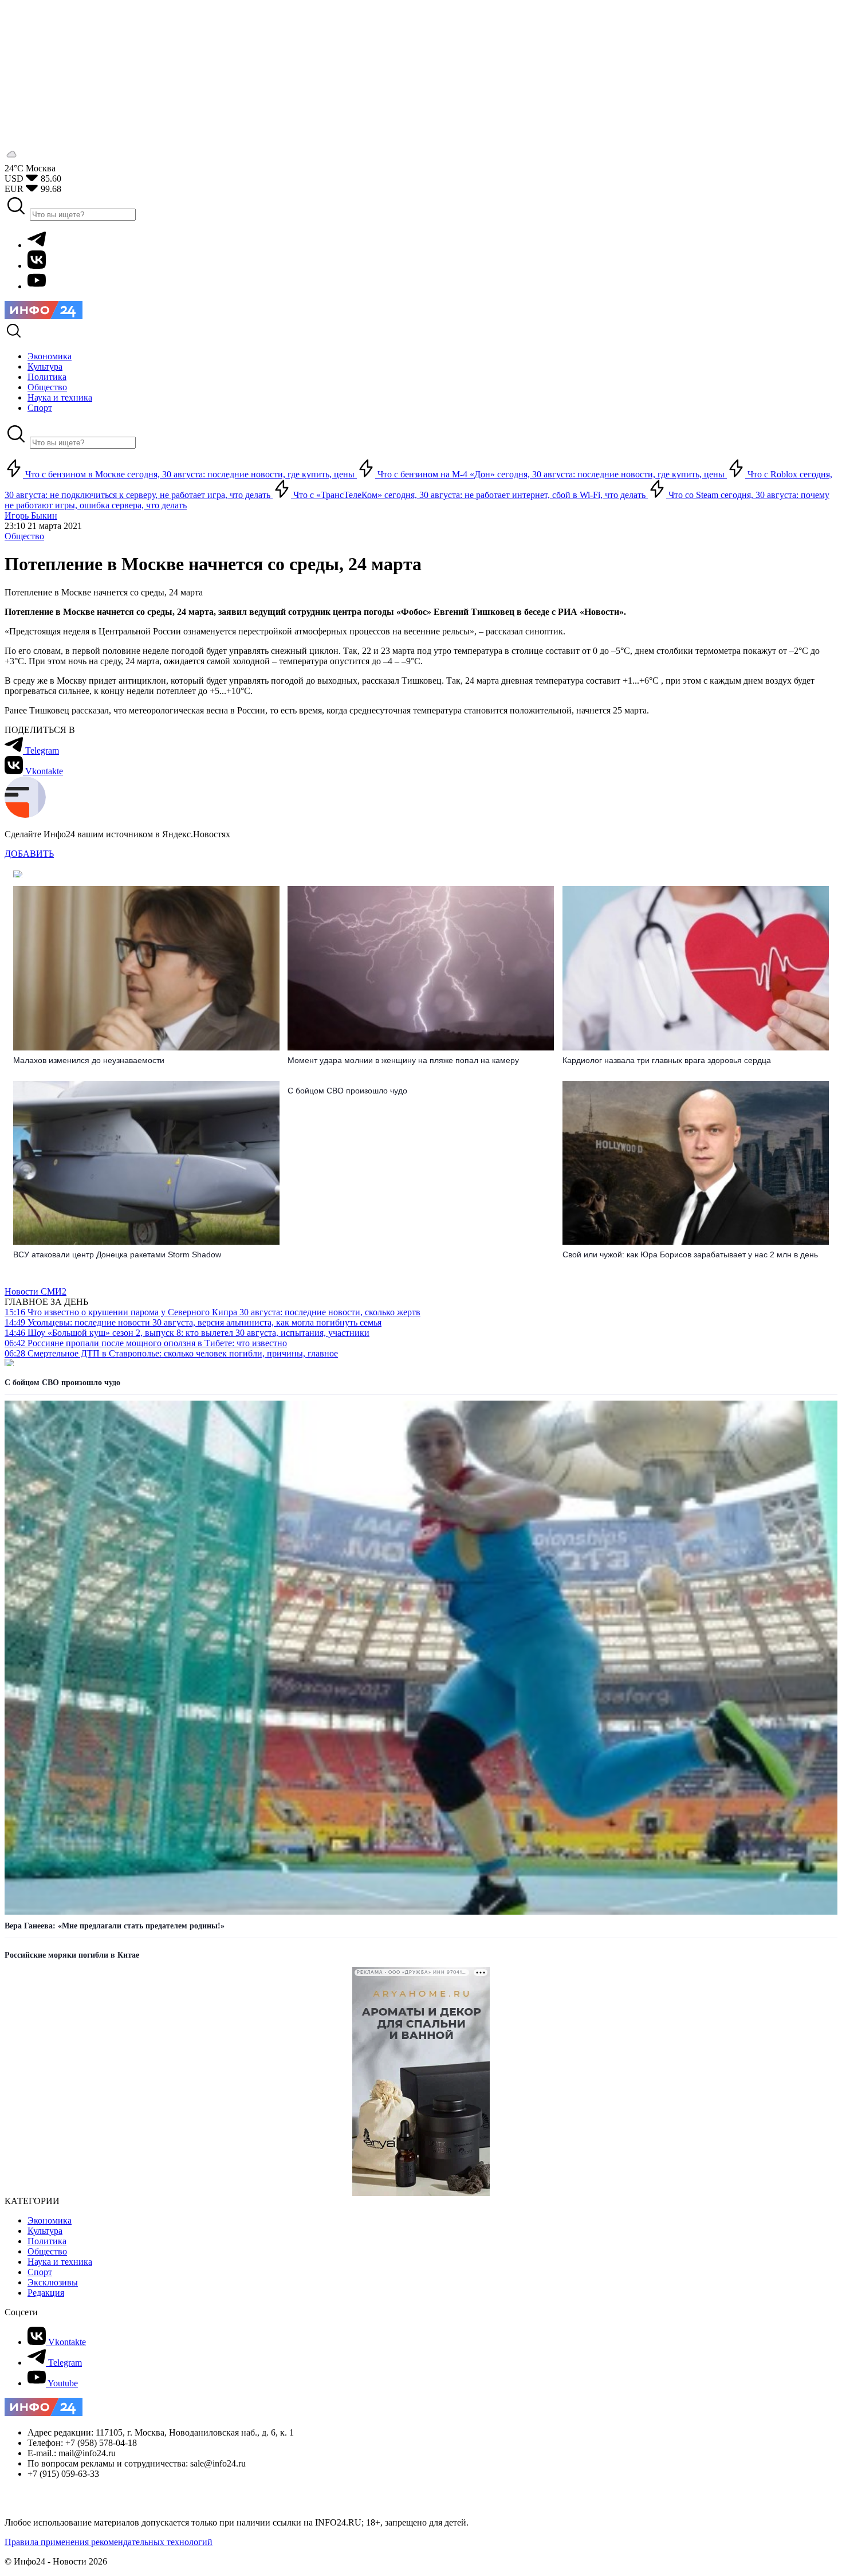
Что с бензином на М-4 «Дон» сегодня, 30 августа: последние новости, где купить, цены (551, 474)
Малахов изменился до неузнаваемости (89, 1060)
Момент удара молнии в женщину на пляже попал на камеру (403, 1060)
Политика (47, 2241)
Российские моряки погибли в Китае (72, 1955)
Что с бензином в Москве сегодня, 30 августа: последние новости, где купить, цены (190, 474)
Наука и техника (60, 2262)
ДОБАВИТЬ (29, 854)
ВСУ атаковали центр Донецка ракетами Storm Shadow (117, 1254)
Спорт (40, 2272)
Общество (24, 536)
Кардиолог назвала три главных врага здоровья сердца (667, 1060)
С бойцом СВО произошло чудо (347, 1091)
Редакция (46, 2293)
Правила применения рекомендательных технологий (109, 2542)
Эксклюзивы (53, 2282)
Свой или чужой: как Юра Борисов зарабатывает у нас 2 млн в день (690, 1254)
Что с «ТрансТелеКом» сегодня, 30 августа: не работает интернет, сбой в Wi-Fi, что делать (469, 495)
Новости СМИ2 (36, 1291)
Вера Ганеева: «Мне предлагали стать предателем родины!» (115, 1926)
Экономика (50, 2220)
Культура (45, 2231)
